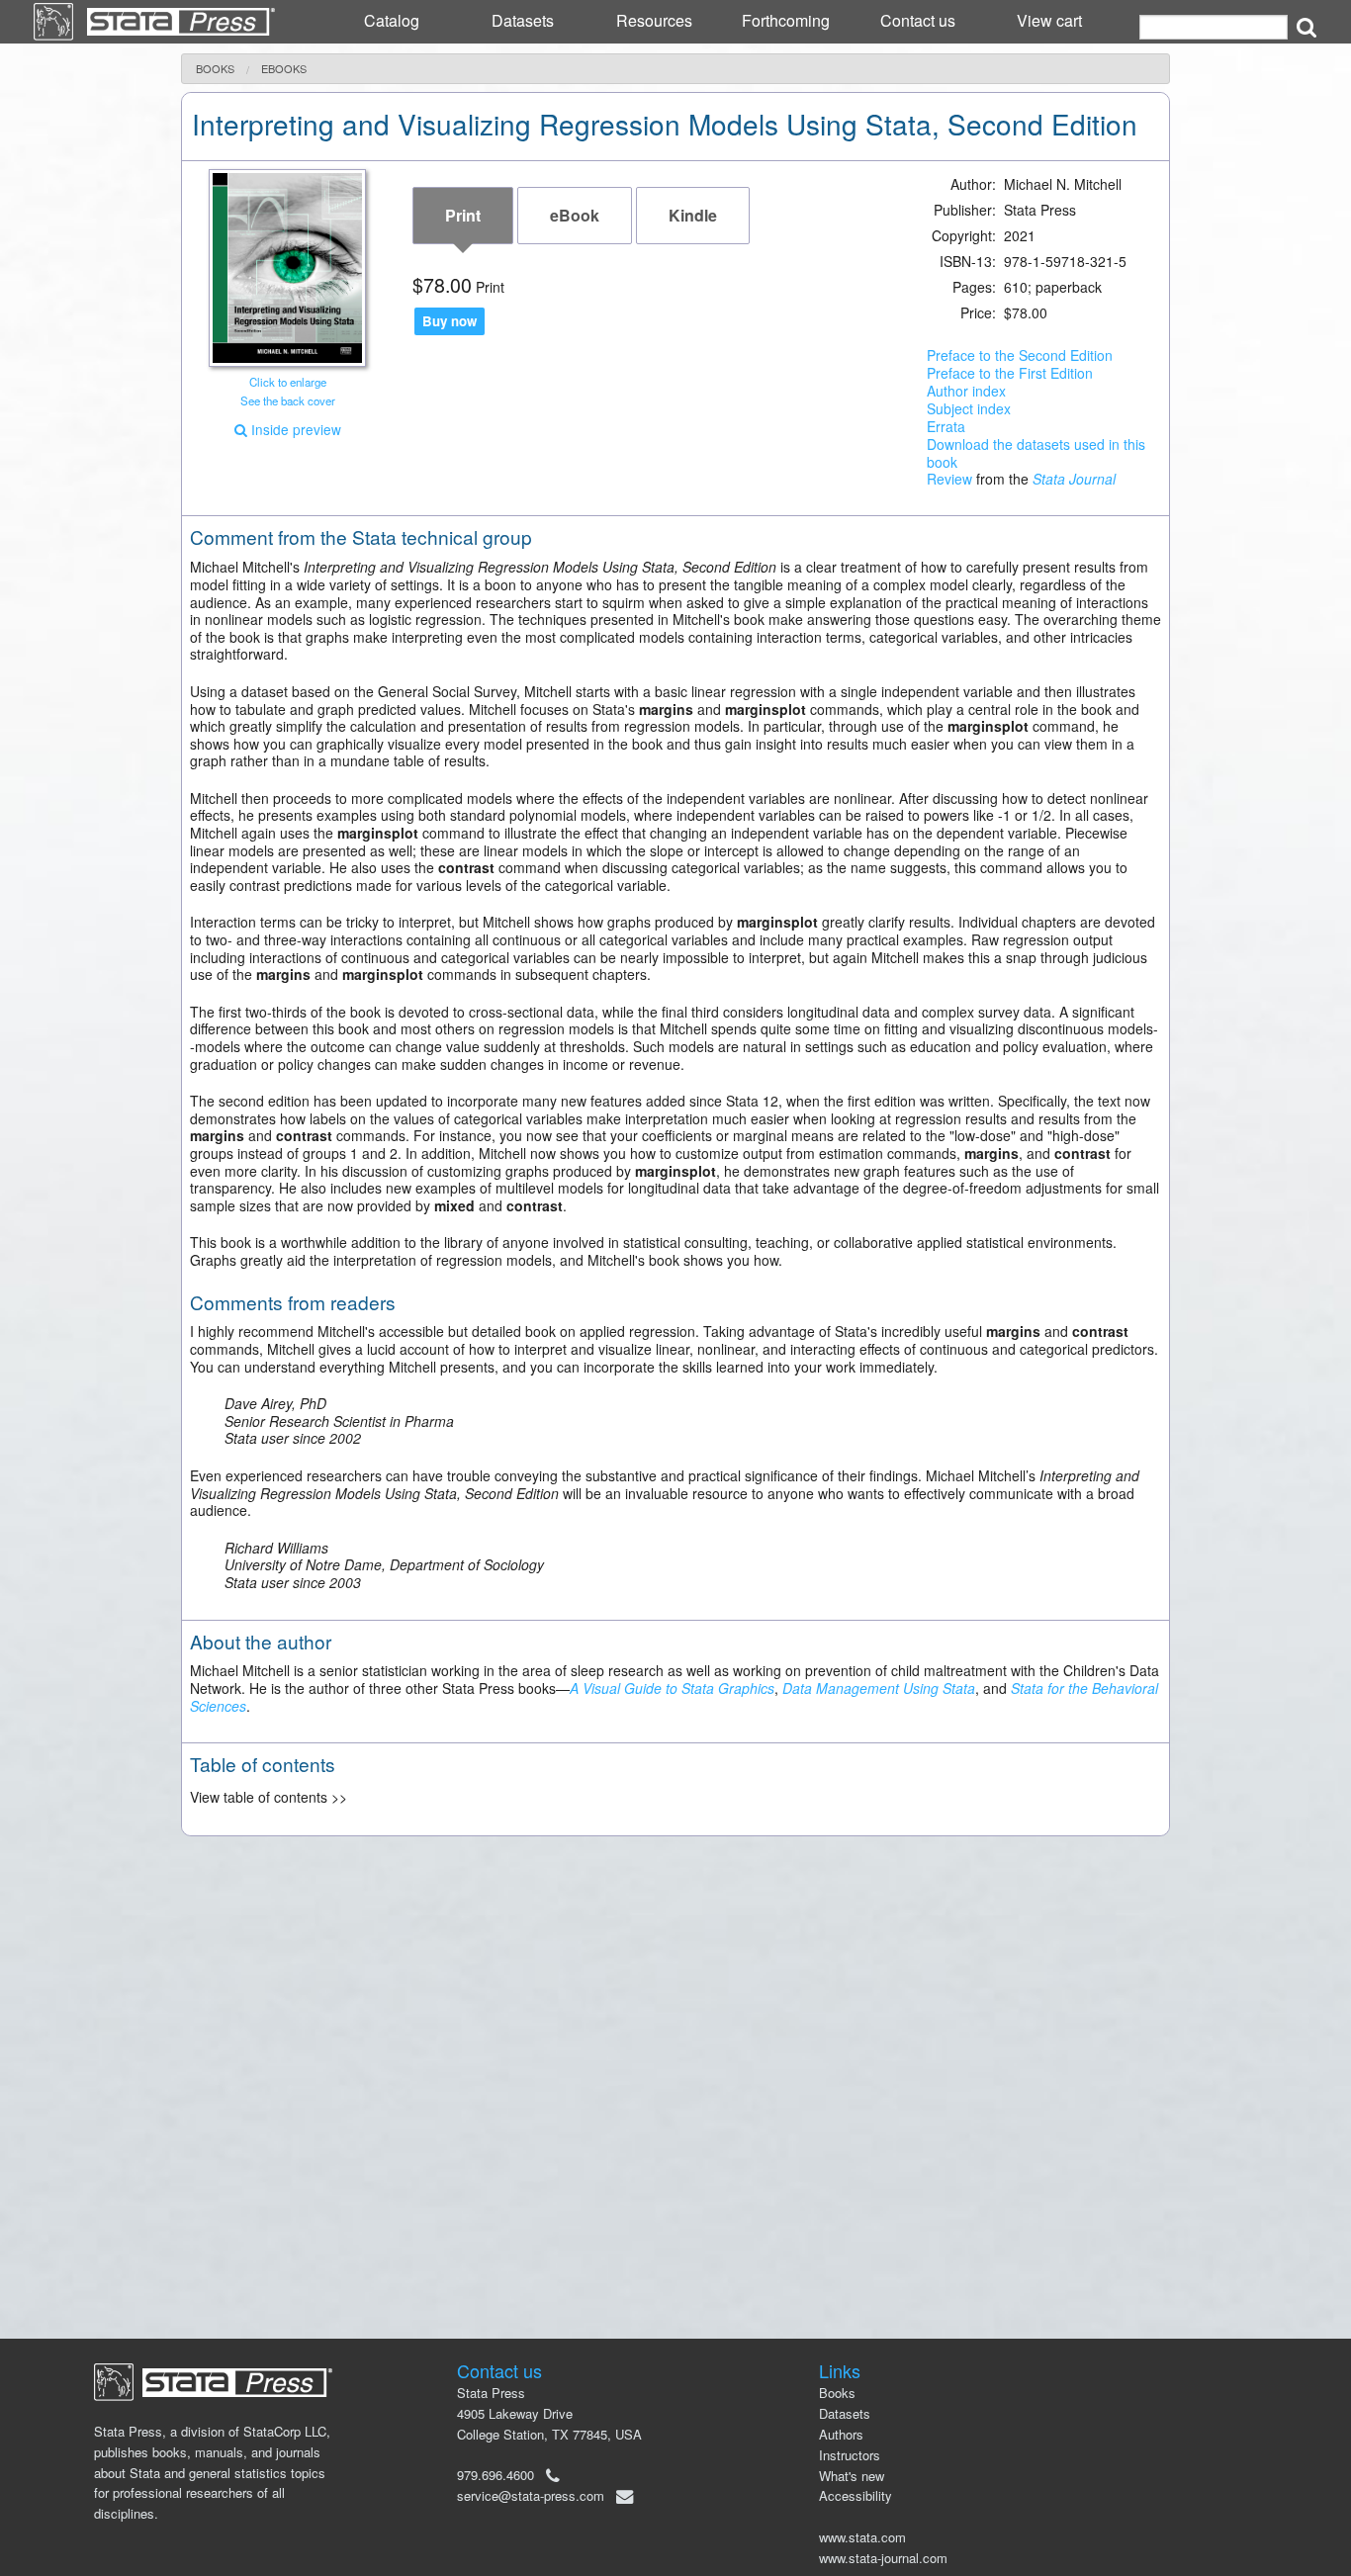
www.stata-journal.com (883, 2558)
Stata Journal (1074, 479)
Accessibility (856, 2495)
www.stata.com (862, 2537)
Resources (654, 20)
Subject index (969, 408)
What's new (852, 2476)
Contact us (918, 20)
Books (215, 69)
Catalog (392, 20)
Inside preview (294, 429)
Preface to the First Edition (1010, 373)
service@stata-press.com (531, 2495)
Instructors (850, 2455)
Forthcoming (786, 20)
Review (949, 479)
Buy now (450, 321)
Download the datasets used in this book (1036, 453)
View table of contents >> (269, 1797)
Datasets (523, 20)
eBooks (284, 69)
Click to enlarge (288, 382)
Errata (946, 426)
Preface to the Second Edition (1020, 355)
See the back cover (288, 400)
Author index (966, 391)
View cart (1049, 20)
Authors (841, 2434)
